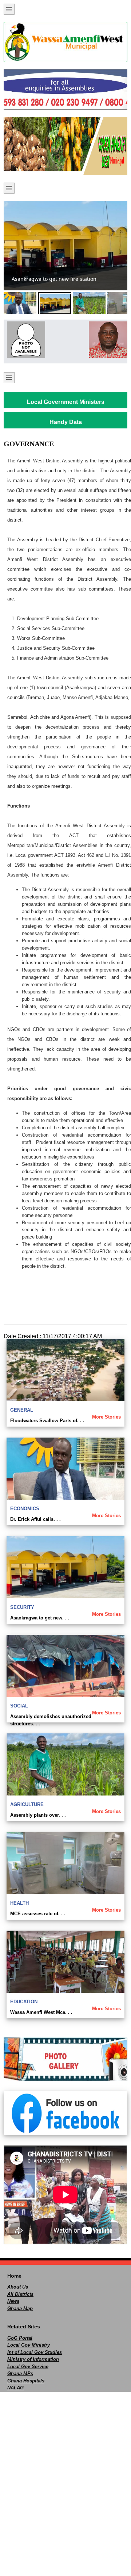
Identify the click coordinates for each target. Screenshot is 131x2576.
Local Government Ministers (66, 402)
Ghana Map (20, 2308)
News (13, 2301)
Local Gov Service (28, 2367)
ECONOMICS (25, 1509)
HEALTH (19, 1903)
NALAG (15, 2388)
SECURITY (22, 1607)
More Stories (106, 1417)
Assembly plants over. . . (38, 1815)
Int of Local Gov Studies (35, 2352)
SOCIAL (19, 1706)
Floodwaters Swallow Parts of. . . (47, 1421)
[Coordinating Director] (106, 340)
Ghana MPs (20, 2373)
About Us (18, 2287)
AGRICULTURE (27, 1804)
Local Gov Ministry (29, 2345)
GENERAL (22, 1410)
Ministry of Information (33, 2359)
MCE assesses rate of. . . (38, 1914)
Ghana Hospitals (26, 2381)
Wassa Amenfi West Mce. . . (41, 2012)
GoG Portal (20, 2338)
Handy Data (66, 422)
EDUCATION (24, 2002)
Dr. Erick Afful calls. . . (35, 1519)
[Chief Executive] (25, 340)
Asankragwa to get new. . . (40, 1618)
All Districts (20, 2294)
